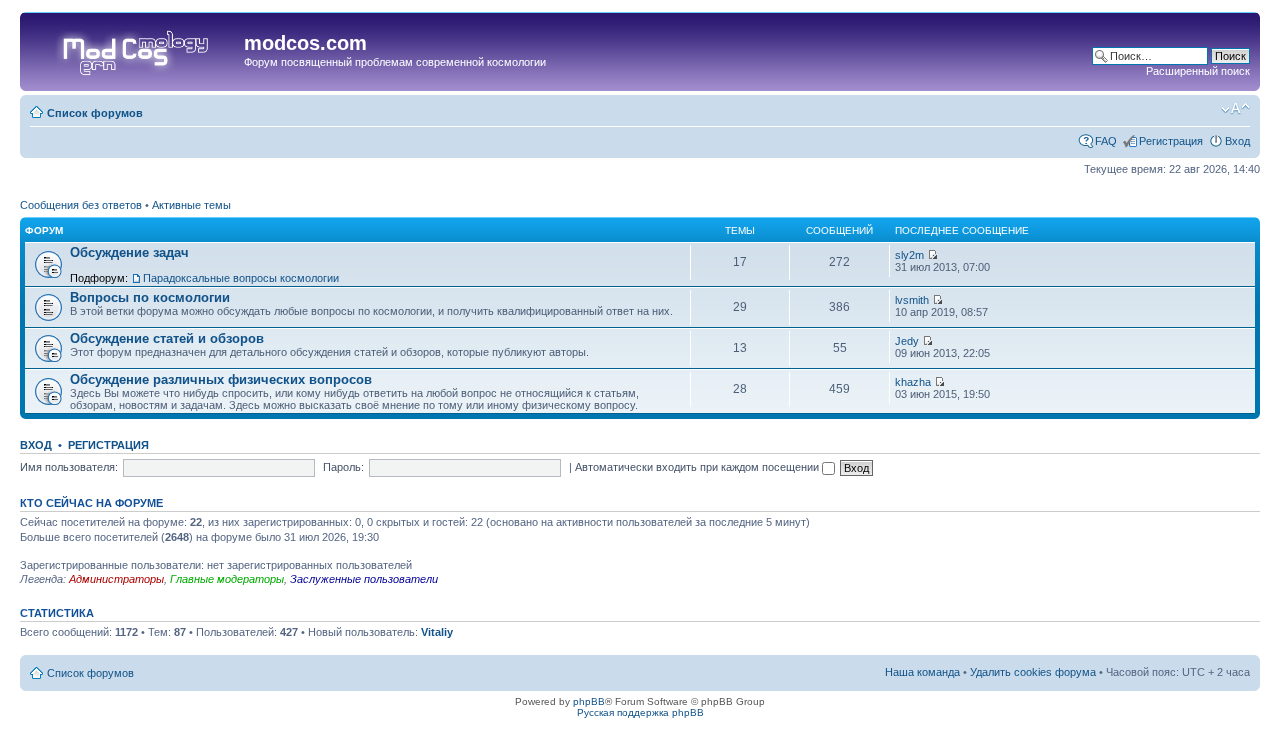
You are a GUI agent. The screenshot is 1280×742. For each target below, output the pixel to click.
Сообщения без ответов (81, 205)
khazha (913, 382)
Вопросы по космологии (150, 297)
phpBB (589, 701)
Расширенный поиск (1198, 71)
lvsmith (912, 300)
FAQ (1106, 141)
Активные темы (191, 205)
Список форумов (95, 113)
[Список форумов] (134, 49)
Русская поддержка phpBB (640, 712)
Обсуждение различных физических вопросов (221, 379)
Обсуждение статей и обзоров (167, 338)
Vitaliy (437, 632)
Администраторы (116, 579)
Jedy (907, 341)
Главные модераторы (227, 579)
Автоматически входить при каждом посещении (698, 467)
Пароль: (343, 467)
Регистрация (1171, 141)
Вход (1237, 141)
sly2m (909, 255)
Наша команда (922, 672)
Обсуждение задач (129, 252)
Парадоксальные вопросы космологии (241, 278)
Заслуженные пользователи (364, 579)
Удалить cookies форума (1033, 672)
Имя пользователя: (69, 467)
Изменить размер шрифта (1235, 109)
